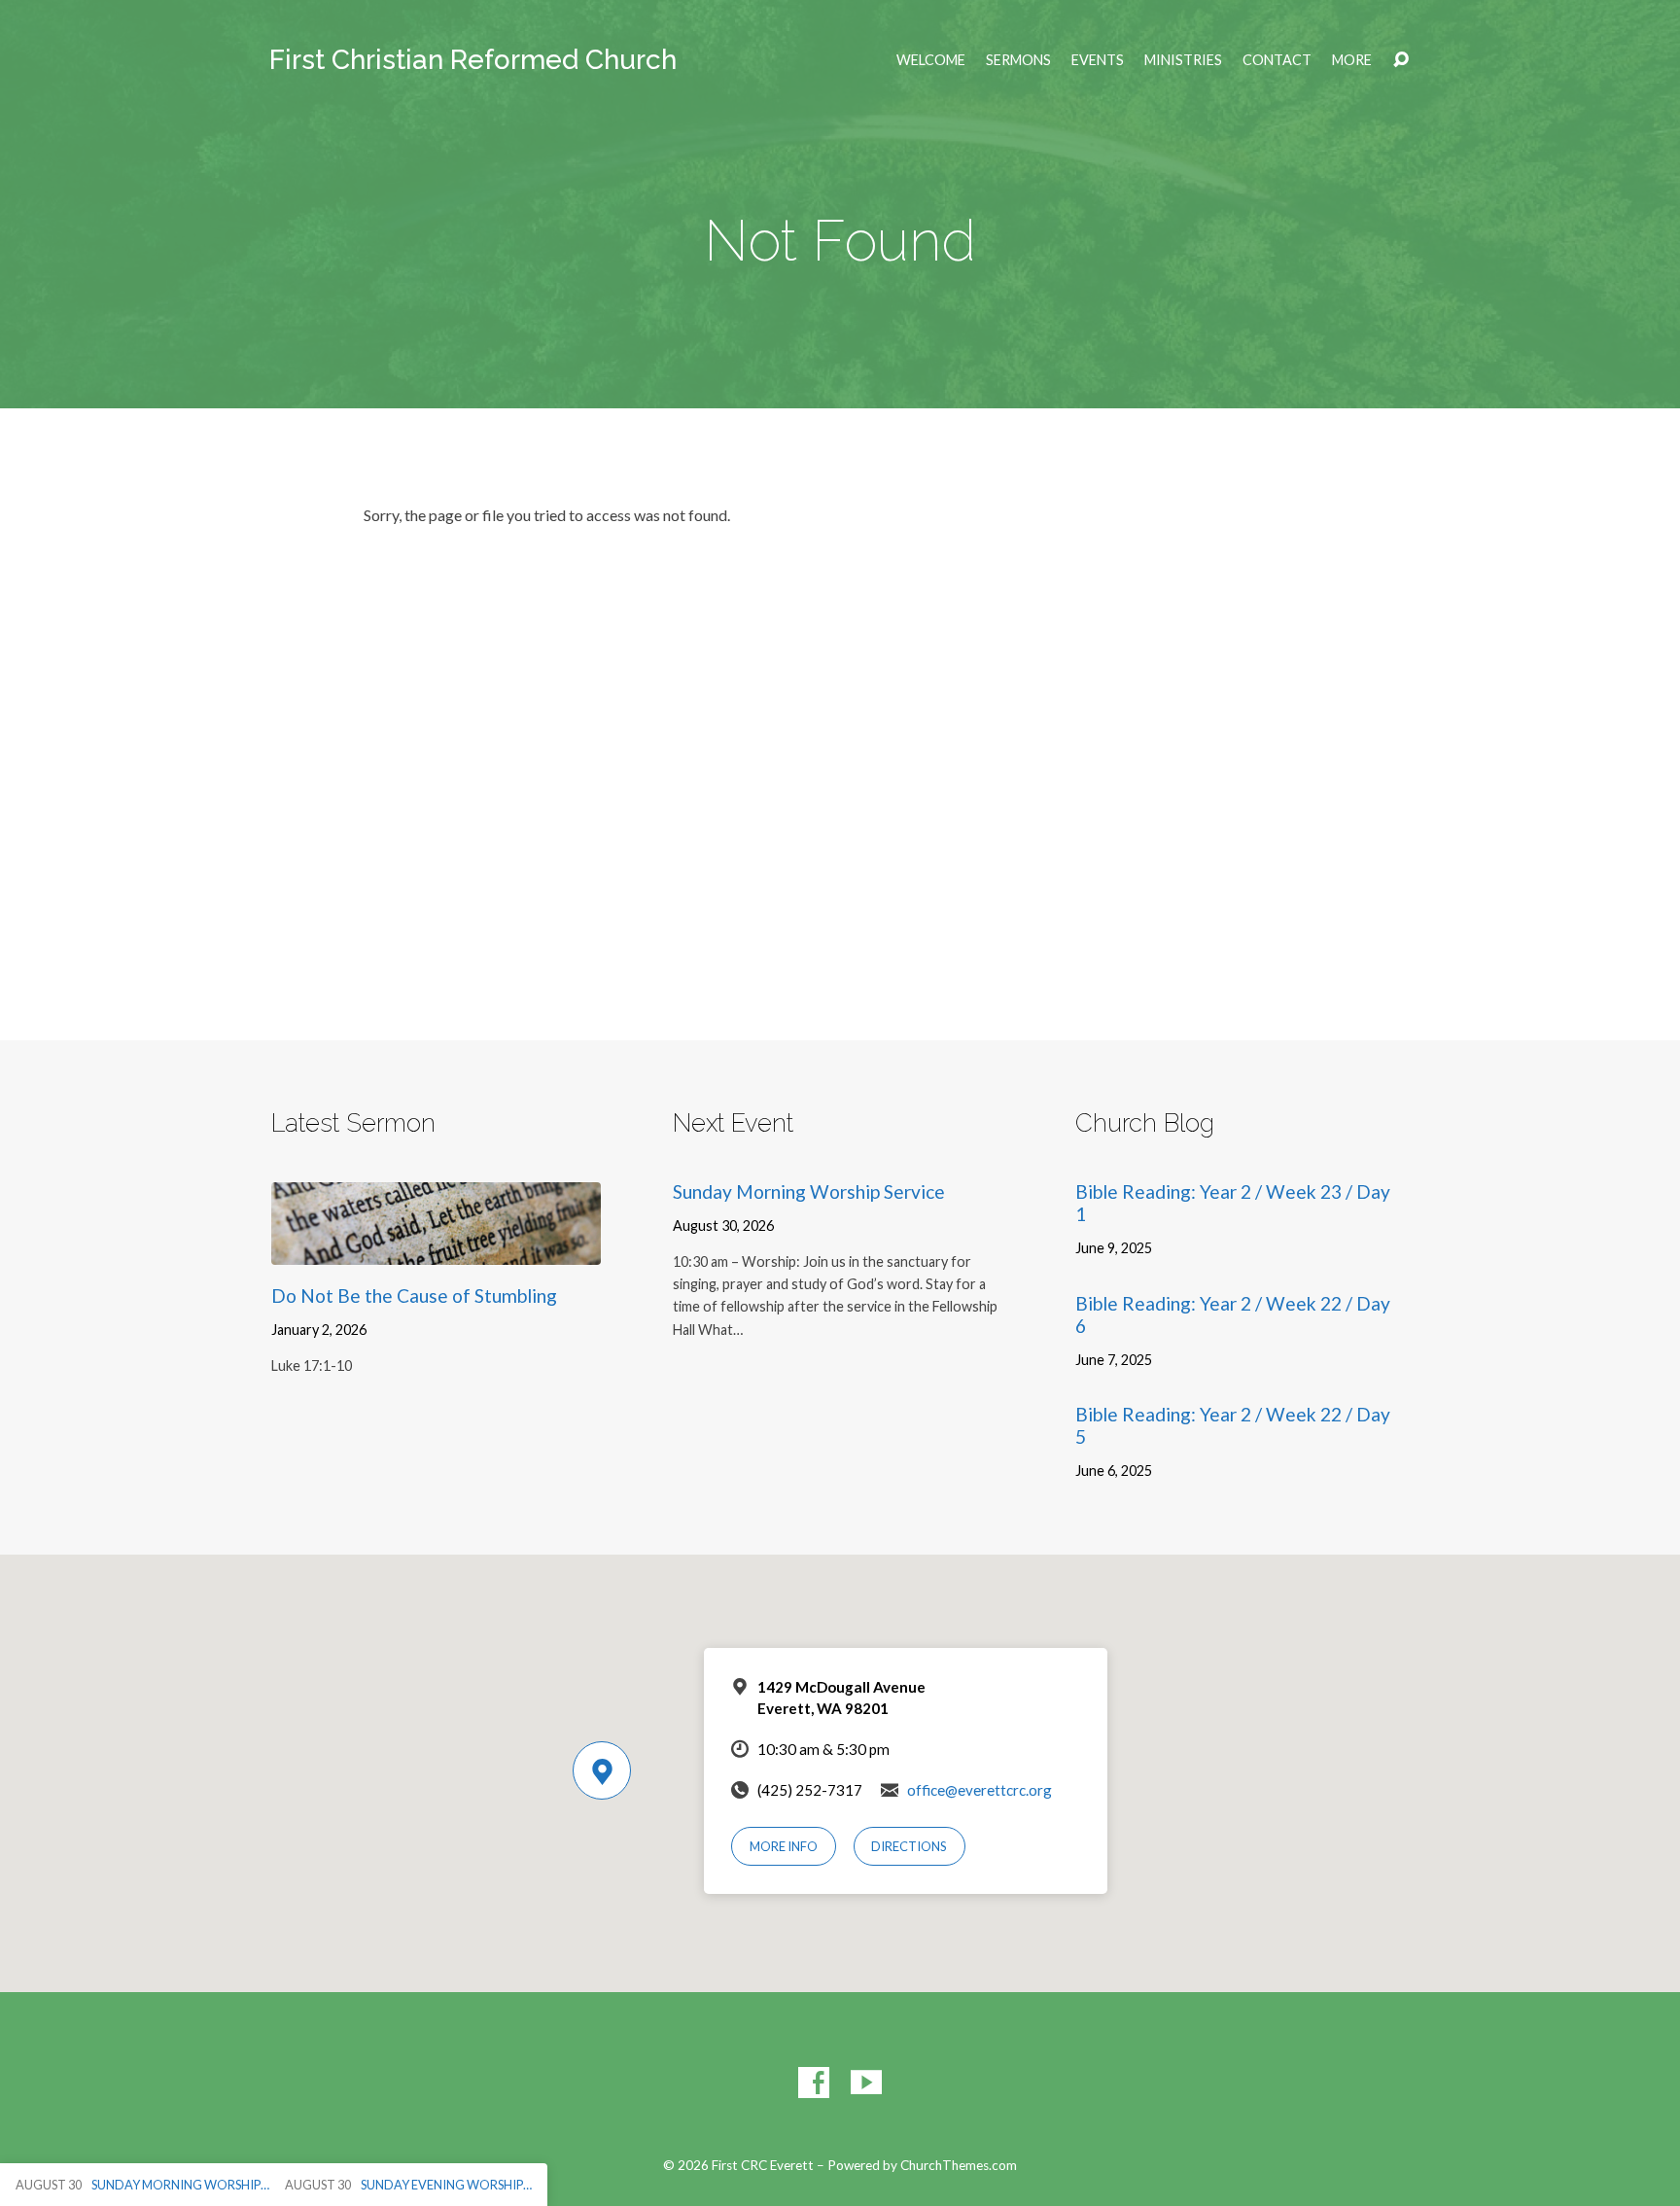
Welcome (931, 60)
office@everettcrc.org (980, 1790)
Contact (1277, 60)
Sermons (1018, 60)
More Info (784, 1846)
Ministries (1183, 60)
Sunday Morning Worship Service (809, 1191)
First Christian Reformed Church (473, 60)
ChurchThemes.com (959, 2165)
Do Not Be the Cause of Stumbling (414, 1296)
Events (1098, 60)
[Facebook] (814, 2083)
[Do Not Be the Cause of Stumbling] (436, 1250)
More (1352, 60)
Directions (909, 1846)
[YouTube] (866, 2083)
